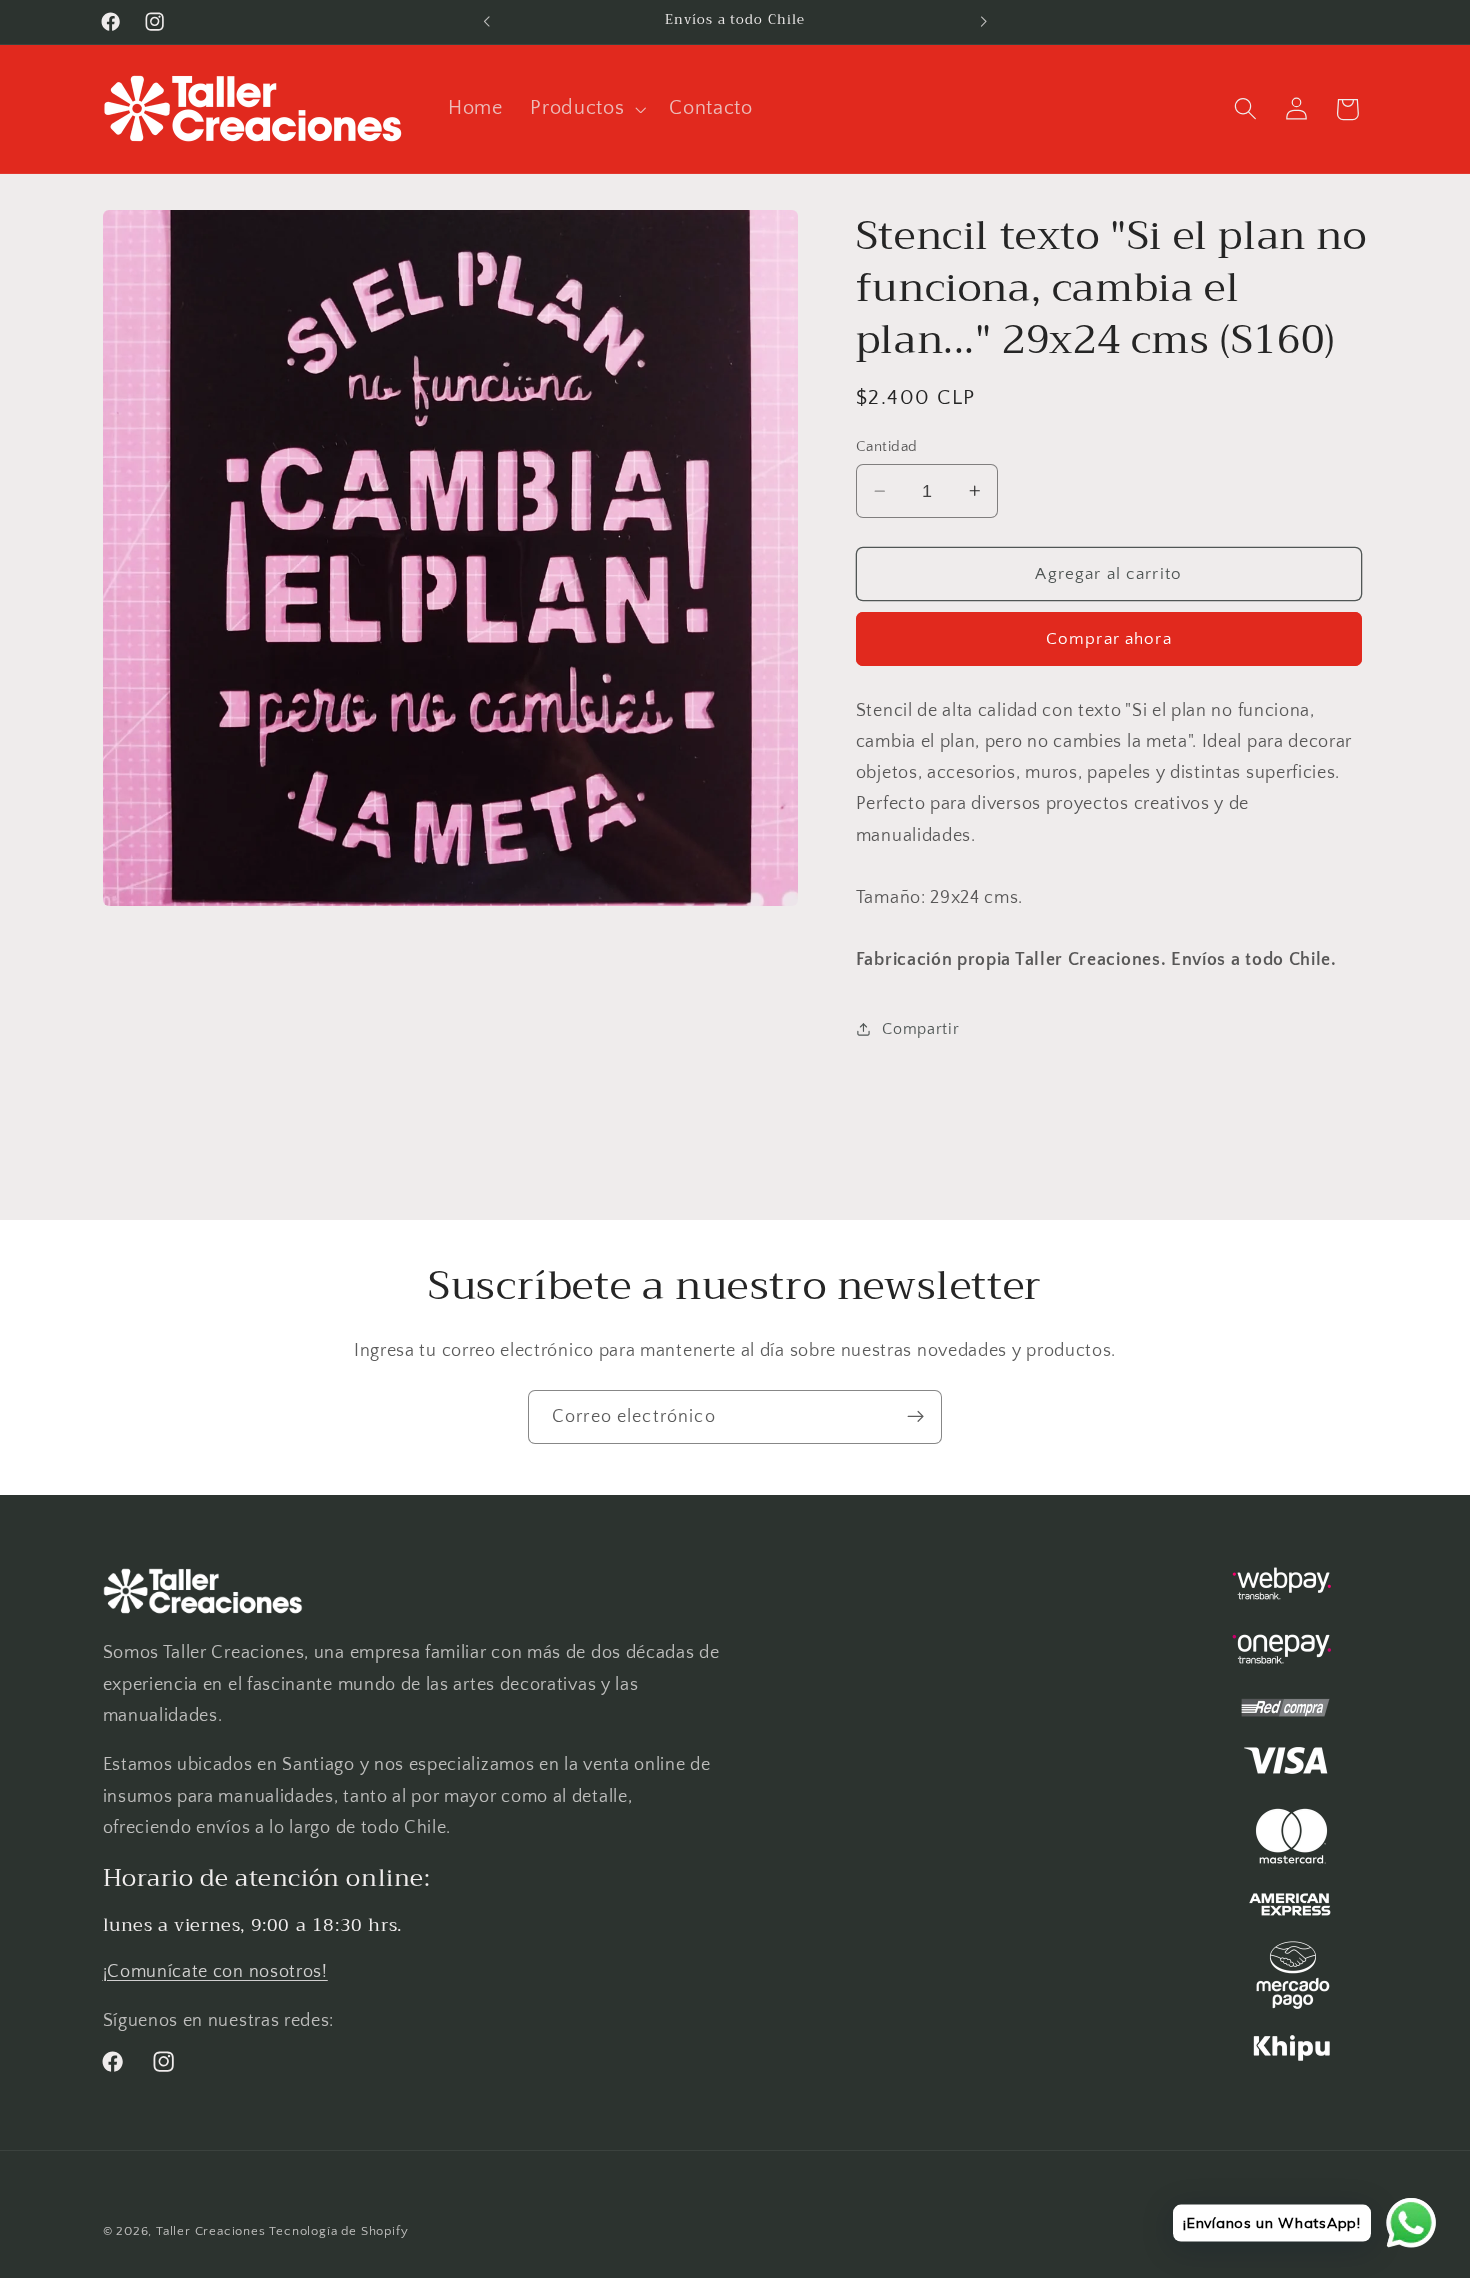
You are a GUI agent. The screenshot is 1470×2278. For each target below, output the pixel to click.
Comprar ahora (1109, 638)
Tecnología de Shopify (338, 2231)
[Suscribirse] (915, 1417)
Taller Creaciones (211, 2231)
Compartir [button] (920, 1029)
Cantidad (887, 446)
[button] (585, 108)
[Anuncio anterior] (487, 22)
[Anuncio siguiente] (983, 22)
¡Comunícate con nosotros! (215, 1971)
